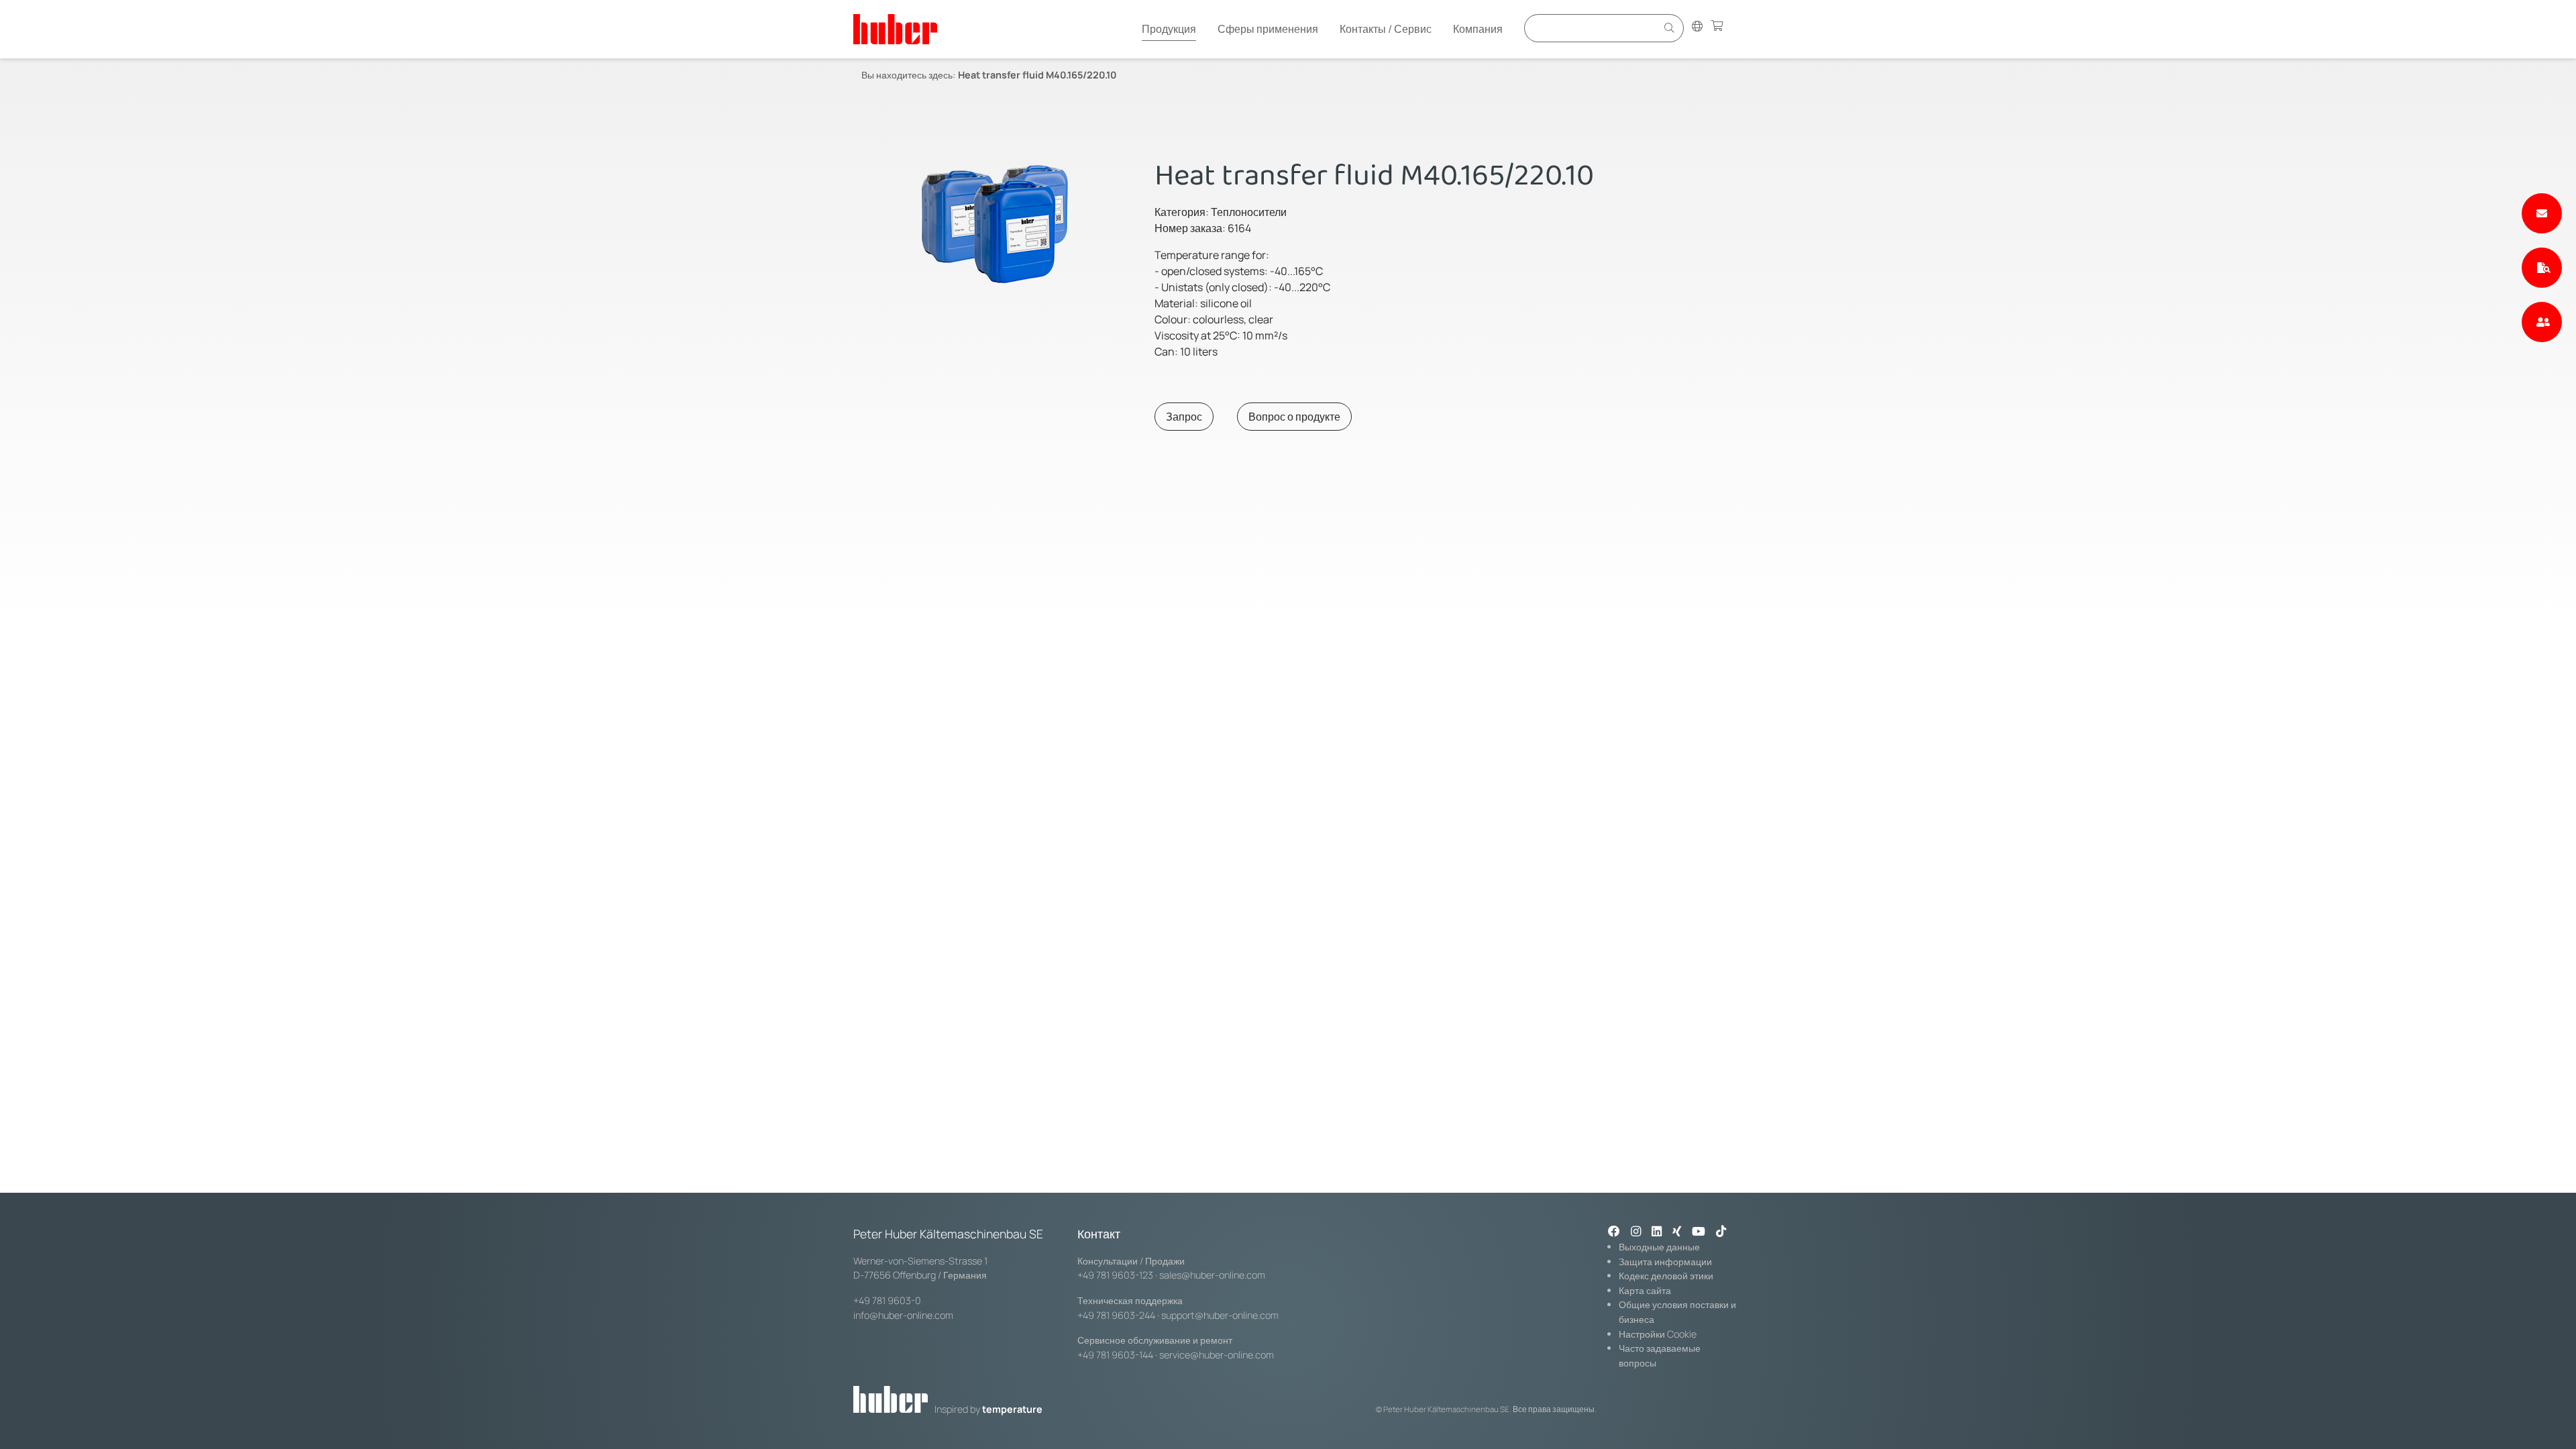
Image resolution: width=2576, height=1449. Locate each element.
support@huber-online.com (1220, 1315)
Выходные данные (1659, 1247)
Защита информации (1665, 1262)
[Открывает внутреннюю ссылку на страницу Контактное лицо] (2542, 322)
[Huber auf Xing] (1677, 1232)
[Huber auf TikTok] (1721, 1232)
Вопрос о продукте (1294, 417)
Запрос (1184, 417)
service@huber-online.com (1217, 1355)
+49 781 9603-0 (887, 1300)
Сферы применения (1268, 29)
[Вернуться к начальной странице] (895, 29)
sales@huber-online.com (1212, 1275)
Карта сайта (1645, 1290)
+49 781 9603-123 (1115, 1275)
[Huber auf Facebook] (1614, 1232)
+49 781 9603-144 (1115, 1355)
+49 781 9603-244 (1116, 1315)
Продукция (1169, 29)
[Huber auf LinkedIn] (1657, 1232)
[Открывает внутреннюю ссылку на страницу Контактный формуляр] (2542, 213)
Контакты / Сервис (1386, 29)
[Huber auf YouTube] (1699, 1232)
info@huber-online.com (903, 1315)
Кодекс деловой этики (1666, 1276)
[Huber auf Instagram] (1636, 1232)
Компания (1478, 29)
